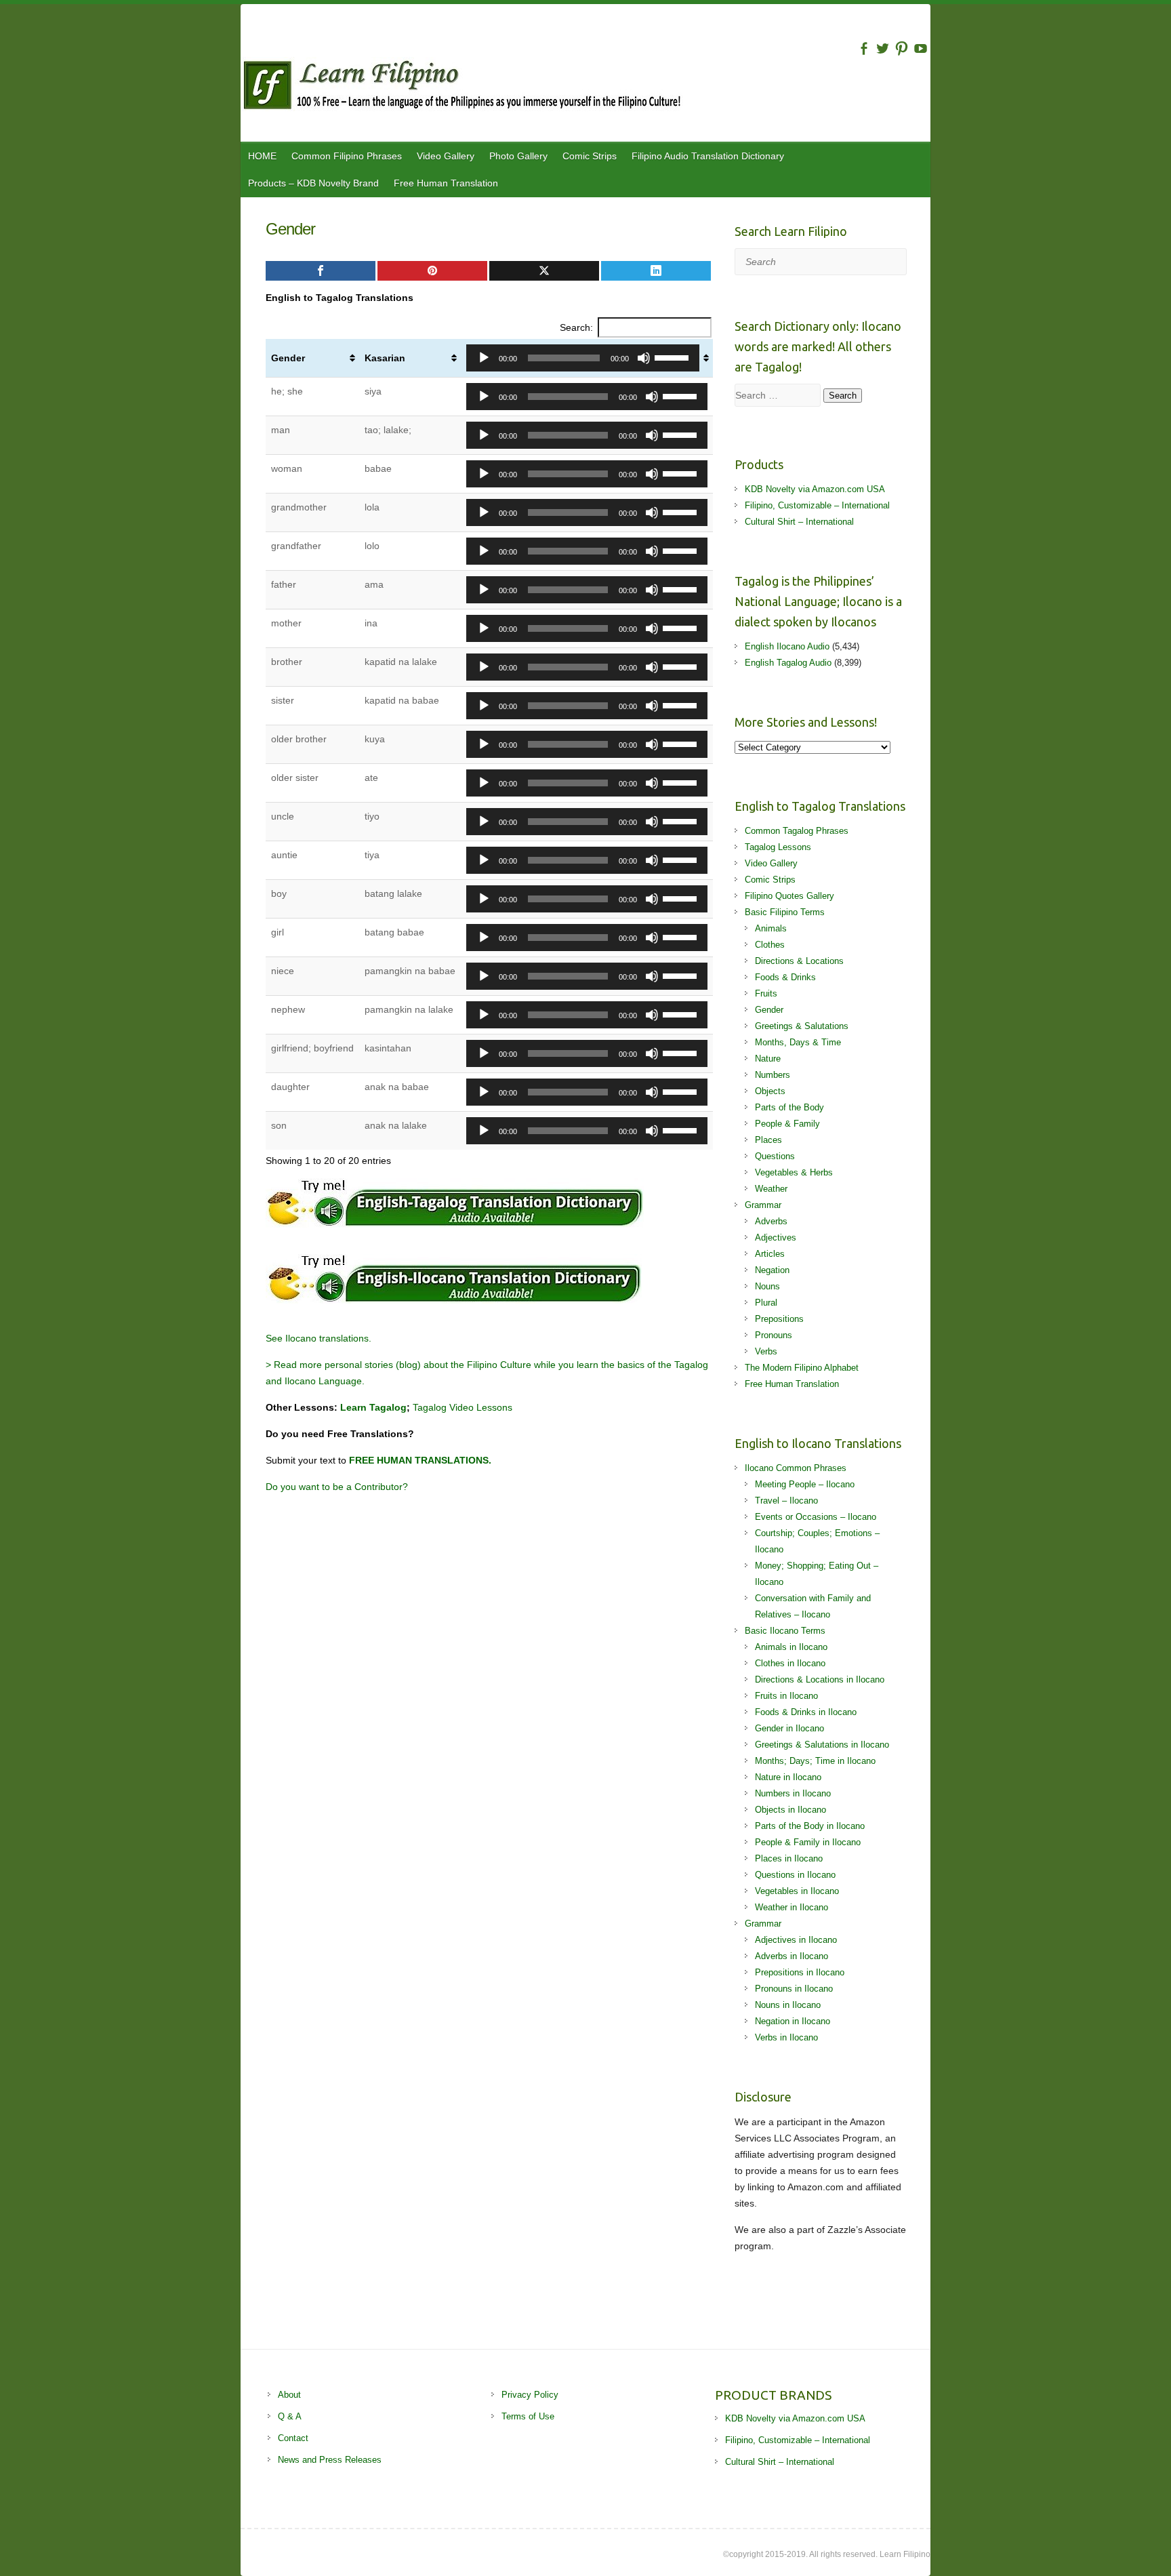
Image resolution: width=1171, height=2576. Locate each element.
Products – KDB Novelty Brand (313, 183)
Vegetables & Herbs (794, 1172)
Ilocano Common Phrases (796, 1468)
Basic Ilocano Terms (785, 1631)
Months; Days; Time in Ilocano (815, 1761)
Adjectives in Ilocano (796, 1940)
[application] (583, 358)
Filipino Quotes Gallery (789, 896)
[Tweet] (544, 271)
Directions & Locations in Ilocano (820, 1679)
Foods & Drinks (785, 977)
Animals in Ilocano (791, 1647)
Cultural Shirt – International (799, 522)
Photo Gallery (518, 156)
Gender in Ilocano (789, 1728)
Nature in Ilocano (788, 1777)
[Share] (321, 271)
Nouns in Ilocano (788, 2005)
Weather (771, 1189)
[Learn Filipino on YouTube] (921, 48)
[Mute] (644, 358)
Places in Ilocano (789, 1858)
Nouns (767, 1286)
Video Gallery (446, 156)
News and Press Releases (330, 2460)
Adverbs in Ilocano (792, 1956)
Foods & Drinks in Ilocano (806, 1712)
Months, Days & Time (798, 1042)
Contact (293, 2438)
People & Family (787, 1124)
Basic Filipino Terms (785, 912)
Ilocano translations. (328, 1338)
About (289, 2395)
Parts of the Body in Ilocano (810, 1826)
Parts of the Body (789, 1107)
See (275, 1338)
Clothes (770, 945)
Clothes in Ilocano (790, 1663)
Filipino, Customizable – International (817, 505)
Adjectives (776, 1237)
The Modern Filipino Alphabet (802, 1368)
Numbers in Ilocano (793, 1793)
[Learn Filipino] (585, 87)
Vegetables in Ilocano (797, 1891)
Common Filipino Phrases (347, 156)
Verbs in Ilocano (786, 2037)
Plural (766, 1303)
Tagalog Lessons (778, 847)
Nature (768, 1059)
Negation (772, 1270)
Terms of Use (528, 2416)
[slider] (674, 357)
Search (843, 396)
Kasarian (385, 358)
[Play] (484, 358)
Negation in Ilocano (793, 2021)
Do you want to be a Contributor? (337, 1487)
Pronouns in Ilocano (794, 1989)
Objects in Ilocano (790, 1810)
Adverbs (771, 1221)
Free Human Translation (446, 183)
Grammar (763, 1205)
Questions (775, 1156)
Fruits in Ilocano (786, 1696)
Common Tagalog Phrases (797, 831)
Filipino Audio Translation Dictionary (708, 156)
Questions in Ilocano (795, 1875)
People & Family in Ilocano (808, 1842)
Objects (770, 1091)
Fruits (766, 993)
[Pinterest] (432, 271)
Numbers (773, 1075)
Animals (771, 928)
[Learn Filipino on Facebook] (864, 48)
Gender (288, 358)
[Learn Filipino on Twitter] (883, 48)
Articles (770, 1254)
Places (768, 1140)
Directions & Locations (799, 961)
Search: (576, 327)
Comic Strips (590, 156)
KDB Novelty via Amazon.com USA (815, 489)
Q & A (290, 2416)
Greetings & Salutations (802, 1026)
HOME (262, 156)
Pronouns (774, 1335)
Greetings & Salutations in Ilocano (822, 1745)
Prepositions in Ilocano (800, 1972)
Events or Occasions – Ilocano (816, 1517)
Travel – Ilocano (786, 1501)
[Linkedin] (656, 271)
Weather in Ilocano (792, 1907)
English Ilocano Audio (787, 646)
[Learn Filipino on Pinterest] (902, 48)
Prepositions (779, 1319)
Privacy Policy (530, 2395)
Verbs (766, 1351)
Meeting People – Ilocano (805, 1484)
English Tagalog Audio (788, 663)
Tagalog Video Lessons (463, 1407)
